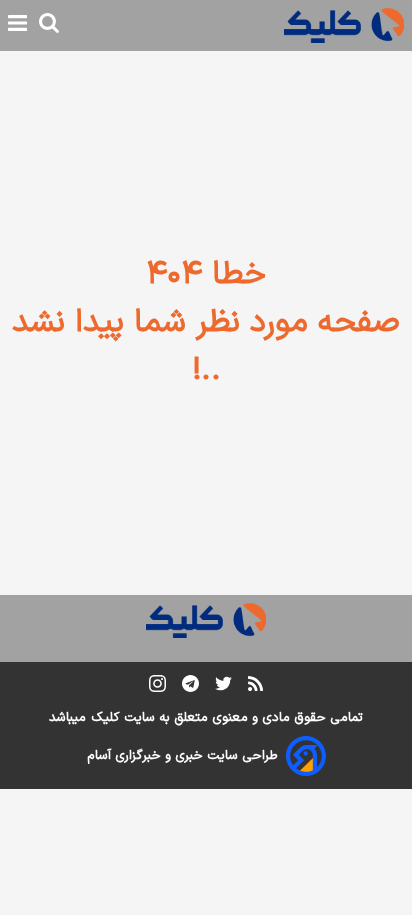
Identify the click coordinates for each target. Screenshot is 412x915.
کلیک (105, 718)
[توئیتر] (223, 687)
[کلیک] (344, 25)
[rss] (255, 687)
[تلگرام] (190, 687)
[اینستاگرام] (157, 687)
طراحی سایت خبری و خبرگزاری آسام (182, 756)
